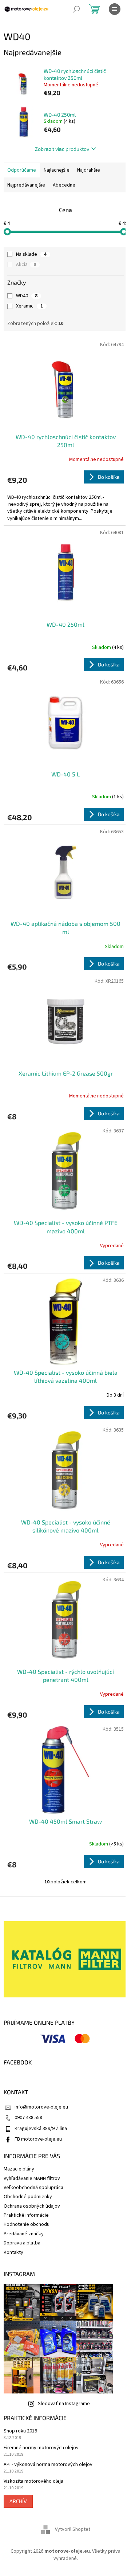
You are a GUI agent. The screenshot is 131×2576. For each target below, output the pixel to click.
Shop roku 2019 (20, 2431)
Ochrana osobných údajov (32, 2206)
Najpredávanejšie (26, 185)
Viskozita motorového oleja (33, 2481)
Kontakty (13, 2252)
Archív (18, 2501)
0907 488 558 (28, 2118)
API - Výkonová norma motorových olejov (48, 2465)
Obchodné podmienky (28, 2197)
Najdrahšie (89, 170)
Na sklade (31, 254)
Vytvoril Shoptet (73, 2530)
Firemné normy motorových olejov (41, 2448)
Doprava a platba (22, 2243)
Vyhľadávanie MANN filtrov (32, 2178)
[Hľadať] (76, 9)
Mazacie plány (19, 2169)
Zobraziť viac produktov (62, 149)
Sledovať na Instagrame (64, 2404)
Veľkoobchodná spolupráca (33, 2188)
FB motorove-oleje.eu (38, 2139)
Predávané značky (24, 2234)
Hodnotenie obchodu (27, 2224)
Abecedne (64, 185)
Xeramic (29, 306)
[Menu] (115, 9)
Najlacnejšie (57, 170)
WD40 (27, 296)
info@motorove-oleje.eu (41, 2107)
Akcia (26, 265)
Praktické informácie (26, 2215)
